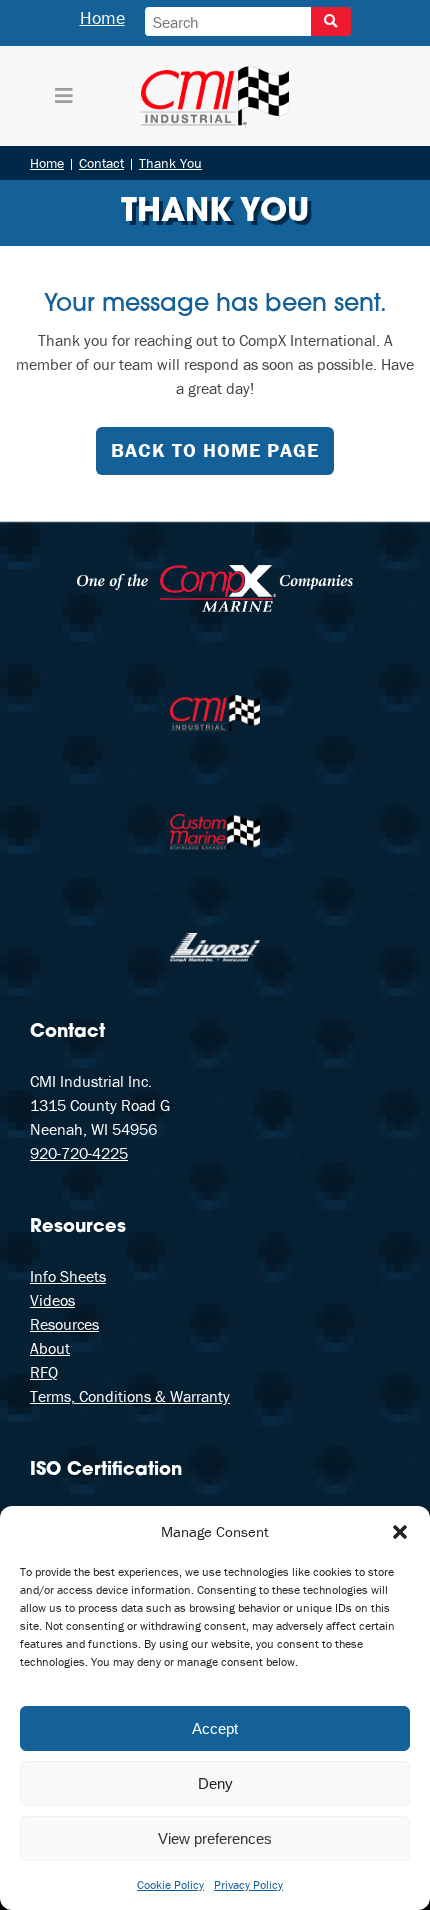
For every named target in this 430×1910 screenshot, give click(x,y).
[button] (400, 1532)
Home (102, 17)
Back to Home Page (215, 449)
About (50, 1348)
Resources (64, 1324)
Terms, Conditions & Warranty (130, 1396)
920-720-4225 (79, 1153)
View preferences (215, 1838)
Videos (52, 1300)
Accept (215, 1728)
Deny (215, 1783)
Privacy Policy (248, 1884)
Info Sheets (68, 1276)
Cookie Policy (170, 1884)
